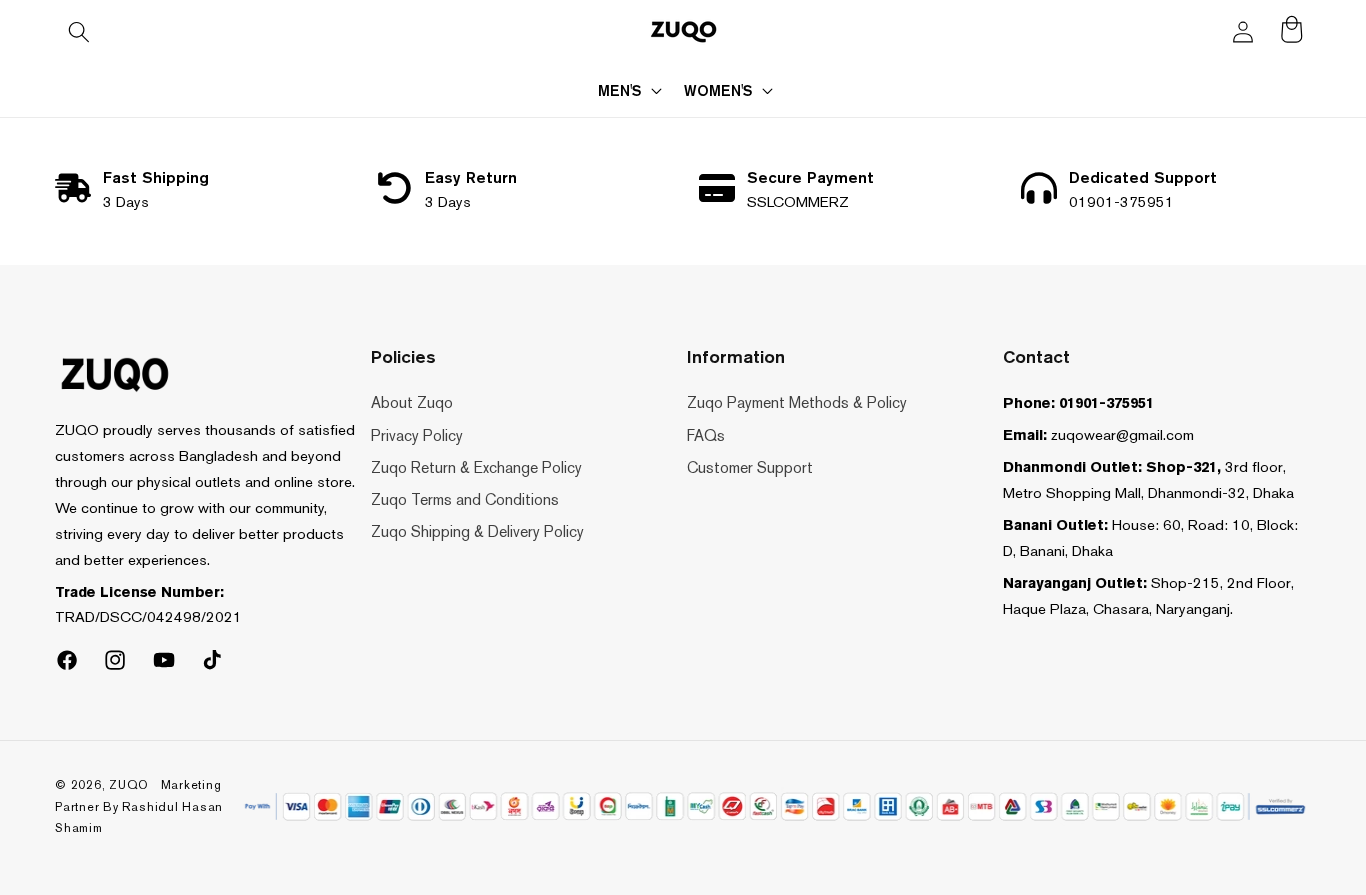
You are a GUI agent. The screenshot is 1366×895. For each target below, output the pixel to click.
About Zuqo (412, 402)
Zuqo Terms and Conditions (465, 499)
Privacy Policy (417, 435)
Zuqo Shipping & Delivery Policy (477, 531)
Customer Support (750, 467)
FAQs (706, 435)
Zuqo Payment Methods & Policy (797, 402)
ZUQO (129, 785)
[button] (79, 32)
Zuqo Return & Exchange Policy (476, 467)
